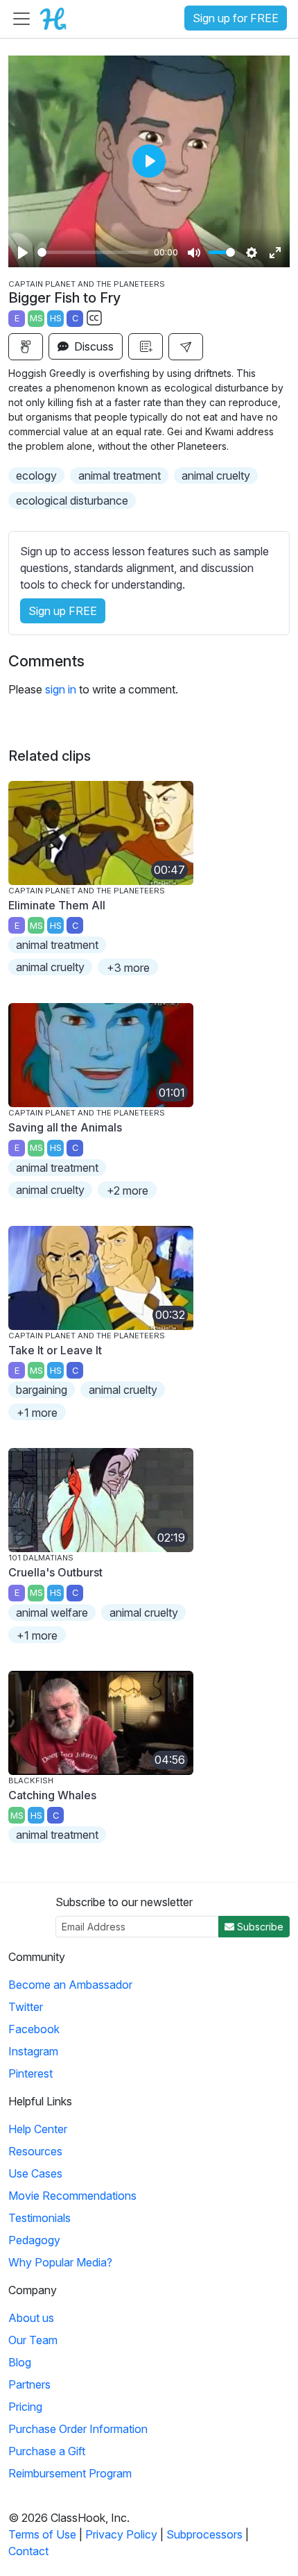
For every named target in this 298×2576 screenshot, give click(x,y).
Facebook (34, 2029)
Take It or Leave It (55, 1350)
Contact (28, 2551)
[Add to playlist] (146, 346)
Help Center (38, 2129)
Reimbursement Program (70, 2473)
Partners (29, 2384)
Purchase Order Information (78, 2429)
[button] (186, 347)
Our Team (33, 2340)
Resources (35, 2151)
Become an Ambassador (70, 1985)
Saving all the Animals (65, 1127)
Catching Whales (52, 1795)
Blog (20, 2362)
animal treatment (120, 475)
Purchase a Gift (47, 2451)
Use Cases (35, 2173)
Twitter (26, 2007)
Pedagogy (34, 2240)
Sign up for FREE (236, 18)
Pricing (25, 2407)
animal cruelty (216, 475)
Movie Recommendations (72, 2196)
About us (31, 2318)
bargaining (42, 1390)
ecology (36, 475)
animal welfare (52, 1613)
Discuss (93, 346)
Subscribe (259, 1927)
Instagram (33, 2051)
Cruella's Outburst (55, 1572)
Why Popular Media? (60, 2262)
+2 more (128, 1190)
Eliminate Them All (57, 905)
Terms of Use (42, 2534)
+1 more (37, 1413)
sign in (61, 689)
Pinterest (30, 2073)
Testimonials (40, 2218)
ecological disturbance (72, 500)
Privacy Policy (121, 2534)
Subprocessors (204, 2534)
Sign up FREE (63, 611)
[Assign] (26, 347)
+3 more (128, 968)
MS (36, 318)
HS (56, 318)
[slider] (93, 252)
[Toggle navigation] (21, 19)
